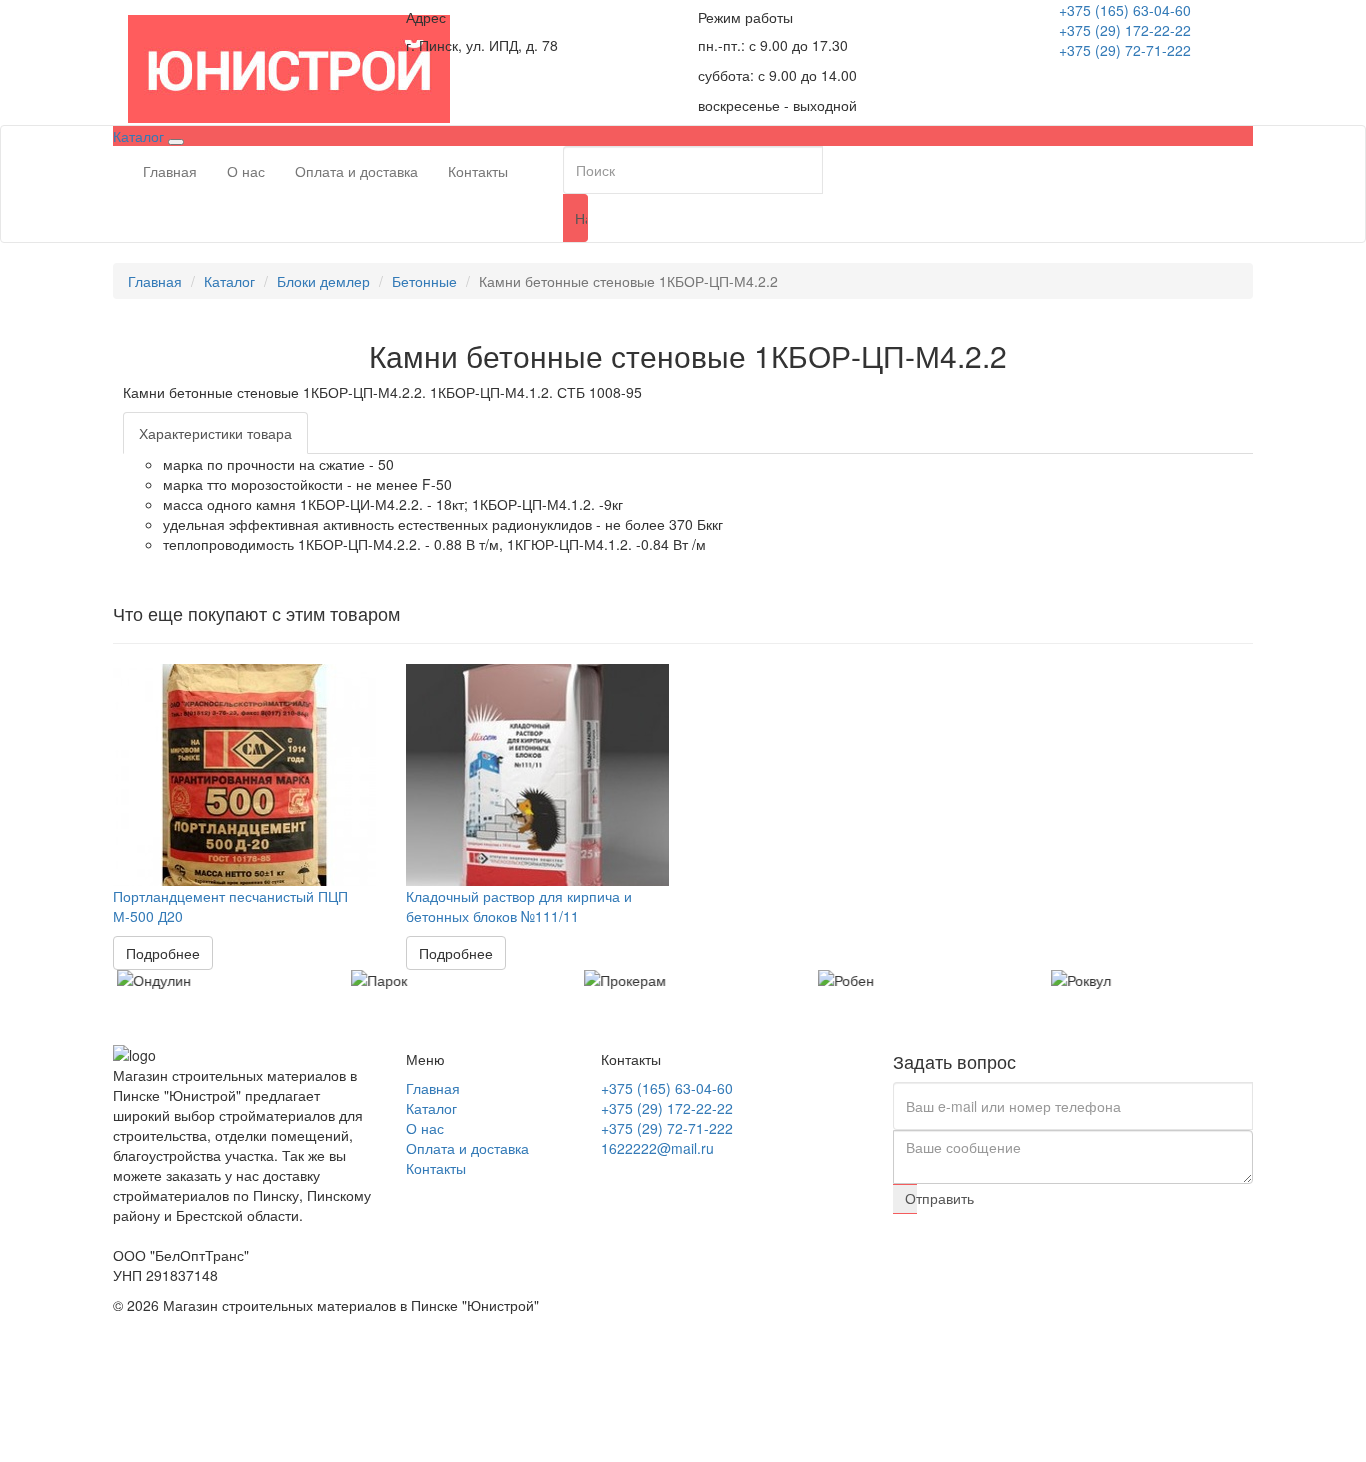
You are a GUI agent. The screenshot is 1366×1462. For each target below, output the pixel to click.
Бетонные (424, 281)
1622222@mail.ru (657, 1148)
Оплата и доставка (356, 171)
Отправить (911, 1198)
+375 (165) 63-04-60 (1125, 10)
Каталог (229, 281)
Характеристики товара (215, 433)
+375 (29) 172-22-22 (1125, 30)
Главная (170, 171)
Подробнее (163, 953)
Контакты (478, 171)
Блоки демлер (323, 281)
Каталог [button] (140, 136)
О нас (246, 171)
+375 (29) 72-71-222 (1125, 50)
